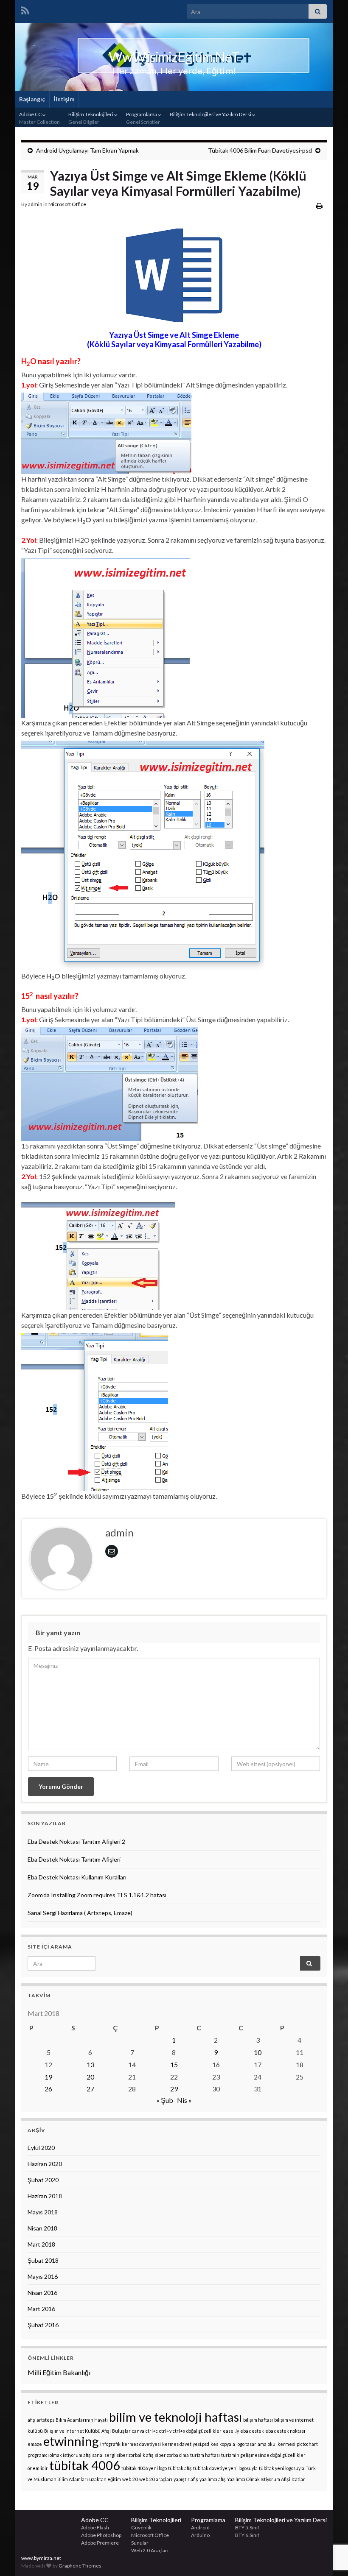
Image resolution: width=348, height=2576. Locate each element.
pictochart (307, 2444)
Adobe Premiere (100, 2543)
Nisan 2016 (42, 2293)
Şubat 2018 (43, 2260)
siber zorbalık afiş (135, 2455)
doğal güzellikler (204, 2431)
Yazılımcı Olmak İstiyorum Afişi (259, 2479)
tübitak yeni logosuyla (282, 2468)
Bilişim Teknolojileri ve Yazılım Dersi (211, 114)
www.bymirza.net (41, 2558)
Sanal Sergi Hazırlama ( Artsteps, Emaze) (80, 1913)
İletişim (64, 99)
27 (90, 2089)
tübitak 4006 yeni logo (144, 2468)
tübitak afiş (180, 2468)
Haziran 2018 (45, 2196)
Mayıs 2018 (43, 2212)
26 (48, 2089)
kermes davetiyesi (141, 2444)
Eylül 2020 (41, 2148)
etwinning (71, 2441)
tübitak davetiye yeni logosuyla (225, 2468)
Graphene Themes (80, 2566)
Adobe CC (39, 118)
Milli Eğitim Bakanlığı (59, 2372)
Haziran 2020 (45, 2164)
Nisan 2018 (42, 2228)
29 (174, 2089)
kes (214, 2444)
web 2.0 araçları (156, 2479)
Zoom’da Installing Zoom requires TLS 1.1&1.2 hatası (97, 1895)
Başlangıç (32, 99)
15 (174, 2064)
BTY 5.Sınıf (247, 2527)
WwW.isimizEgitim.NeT (174, 57)
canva (138, 2431)
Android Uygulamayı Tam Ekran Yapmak (87, 150)
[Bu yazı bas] (319, 205)
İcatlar (298, 2479)
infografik (110, 2444)
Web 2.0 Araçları (150, 2550)
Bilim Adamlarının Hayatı (82, 2420)
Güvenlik (141, 2527)
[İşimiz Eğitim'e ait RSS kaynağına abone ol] (25, 9)
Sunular (140, 2543)
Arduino (200, 2535)
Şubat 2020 (43, 2180)
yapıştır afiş (186, 2479)
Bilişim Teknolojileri (91, 118)
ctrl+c (152, 2431)
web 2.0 (130, 2479)
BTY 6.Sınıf (247, 2535)
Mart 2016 (41, 2309)
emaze (35, 2444)
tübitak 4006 (85, 2465)
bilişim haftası (258, 2420)
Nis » (184, 2100)
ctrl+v (165, 2431)
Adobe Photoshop (101, 2535)
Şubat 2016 (43, 2325)
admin (35, 204)
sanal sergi (104, 2455)
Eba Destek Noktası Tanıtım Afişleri (74, 1859)
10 (258, 2052)
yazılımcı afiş (213, 2479)
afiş (31, 2420)
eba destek (252, 2431)
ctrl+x (179, 2431)
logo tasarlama (251, 2444)
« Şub (165, 2100)
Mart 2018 (41, 2244)
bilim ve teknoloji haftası (175, 2417)
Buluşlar (121, 2431)
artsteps (45, 2420)
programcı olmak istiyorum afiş (59, 2455)
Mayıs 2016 (43, 2276)
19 (48, 2077)
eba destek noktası (285, 2431)
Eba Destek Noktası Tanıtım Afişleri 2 (76, 1841)
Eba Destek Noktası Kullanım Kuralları (77, 1877)
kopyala (227, 2444)
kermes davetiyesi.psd (186, 2444)
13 (90, 2064)
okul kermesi (282, 2444)
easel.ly (231, 2431)
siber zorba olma (172, 2455)
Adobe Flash (95, 2527)
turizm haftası (205, 2455)
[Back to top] (329, 2526)
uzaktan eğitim (105, 2479)
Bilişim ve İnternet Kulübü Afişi (77, 2431)
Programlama (143, 118)
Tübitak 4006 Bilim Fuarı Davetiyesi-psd (260, 150)
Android (200, 2527)
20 (90, 2077)
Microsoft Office (67, 204)
